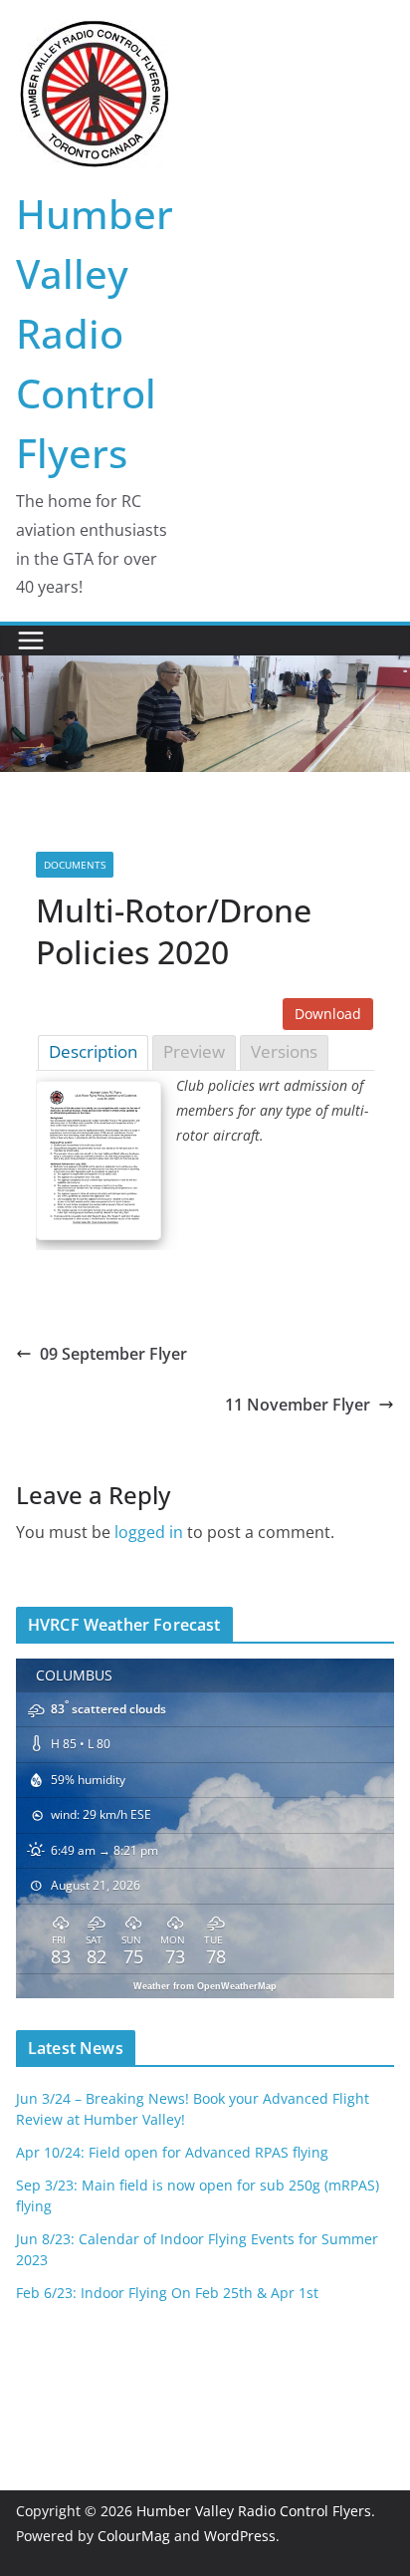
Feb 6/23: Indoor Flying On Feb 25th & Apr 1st (167, 2293)
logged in (149, 1532)
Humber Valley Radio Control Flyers (95, 333)
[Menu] (31, 641)
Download (328, 1014)
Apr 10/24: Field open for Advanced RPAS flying (172, 2152)
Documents (75, 865)
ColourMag (134, 2536)
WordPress (240, 2536)
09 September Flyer (113, 1354)
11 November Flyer (298, 1405)
